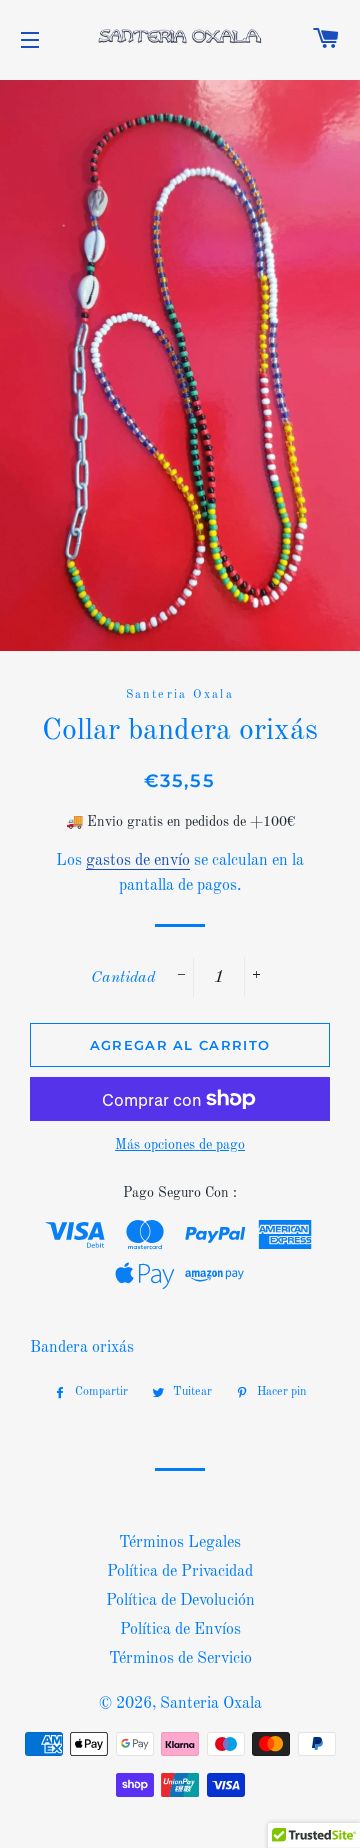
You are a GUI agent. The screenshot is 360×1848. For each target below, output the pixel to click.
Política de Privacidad (180, 1572)
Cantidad (123, 978)
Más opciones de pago (180, 1145)
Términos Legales (180, 1543)
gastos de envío (138, 861)
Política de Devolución (180, 1601)
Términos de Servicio (180, 1659)
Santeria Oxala (211, 1704)
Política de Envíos (180, 1630)
